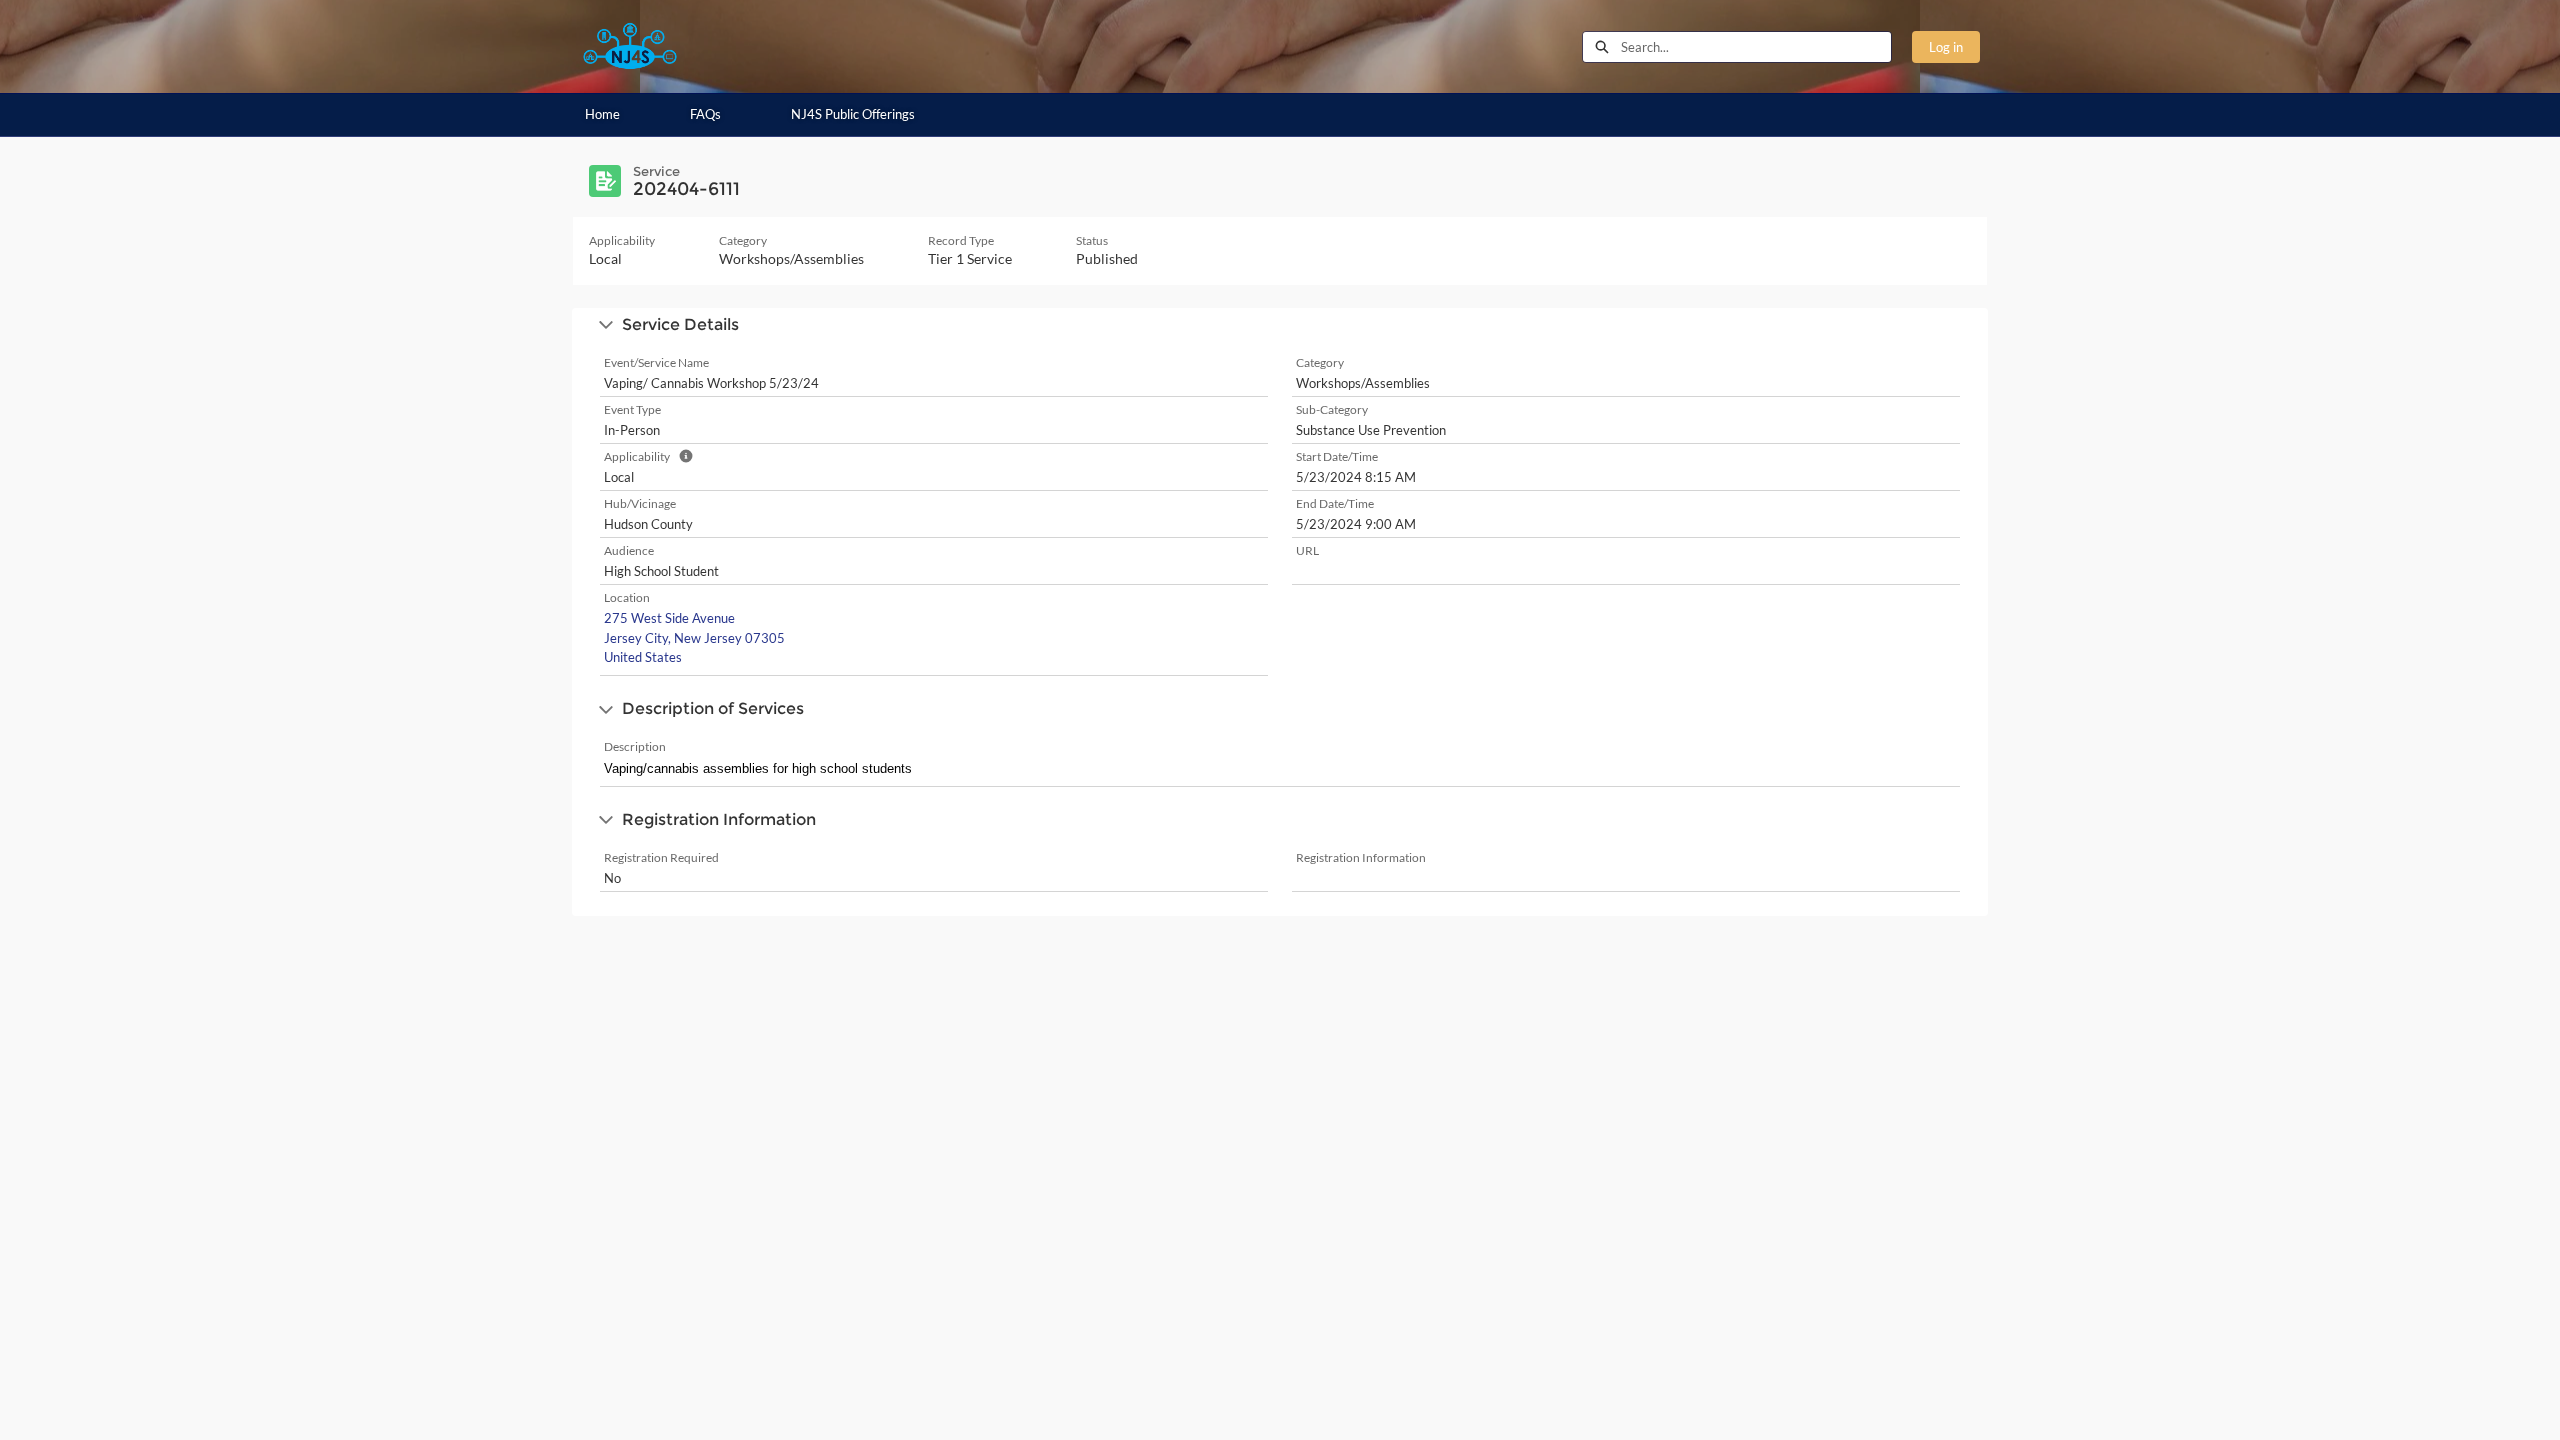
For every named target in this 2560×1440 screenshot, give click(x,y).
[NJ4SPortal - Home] (630, 46)
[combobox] (1756, 47)
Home (602, 114)
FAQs (705, 114)
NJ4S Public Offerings (853, 114)
